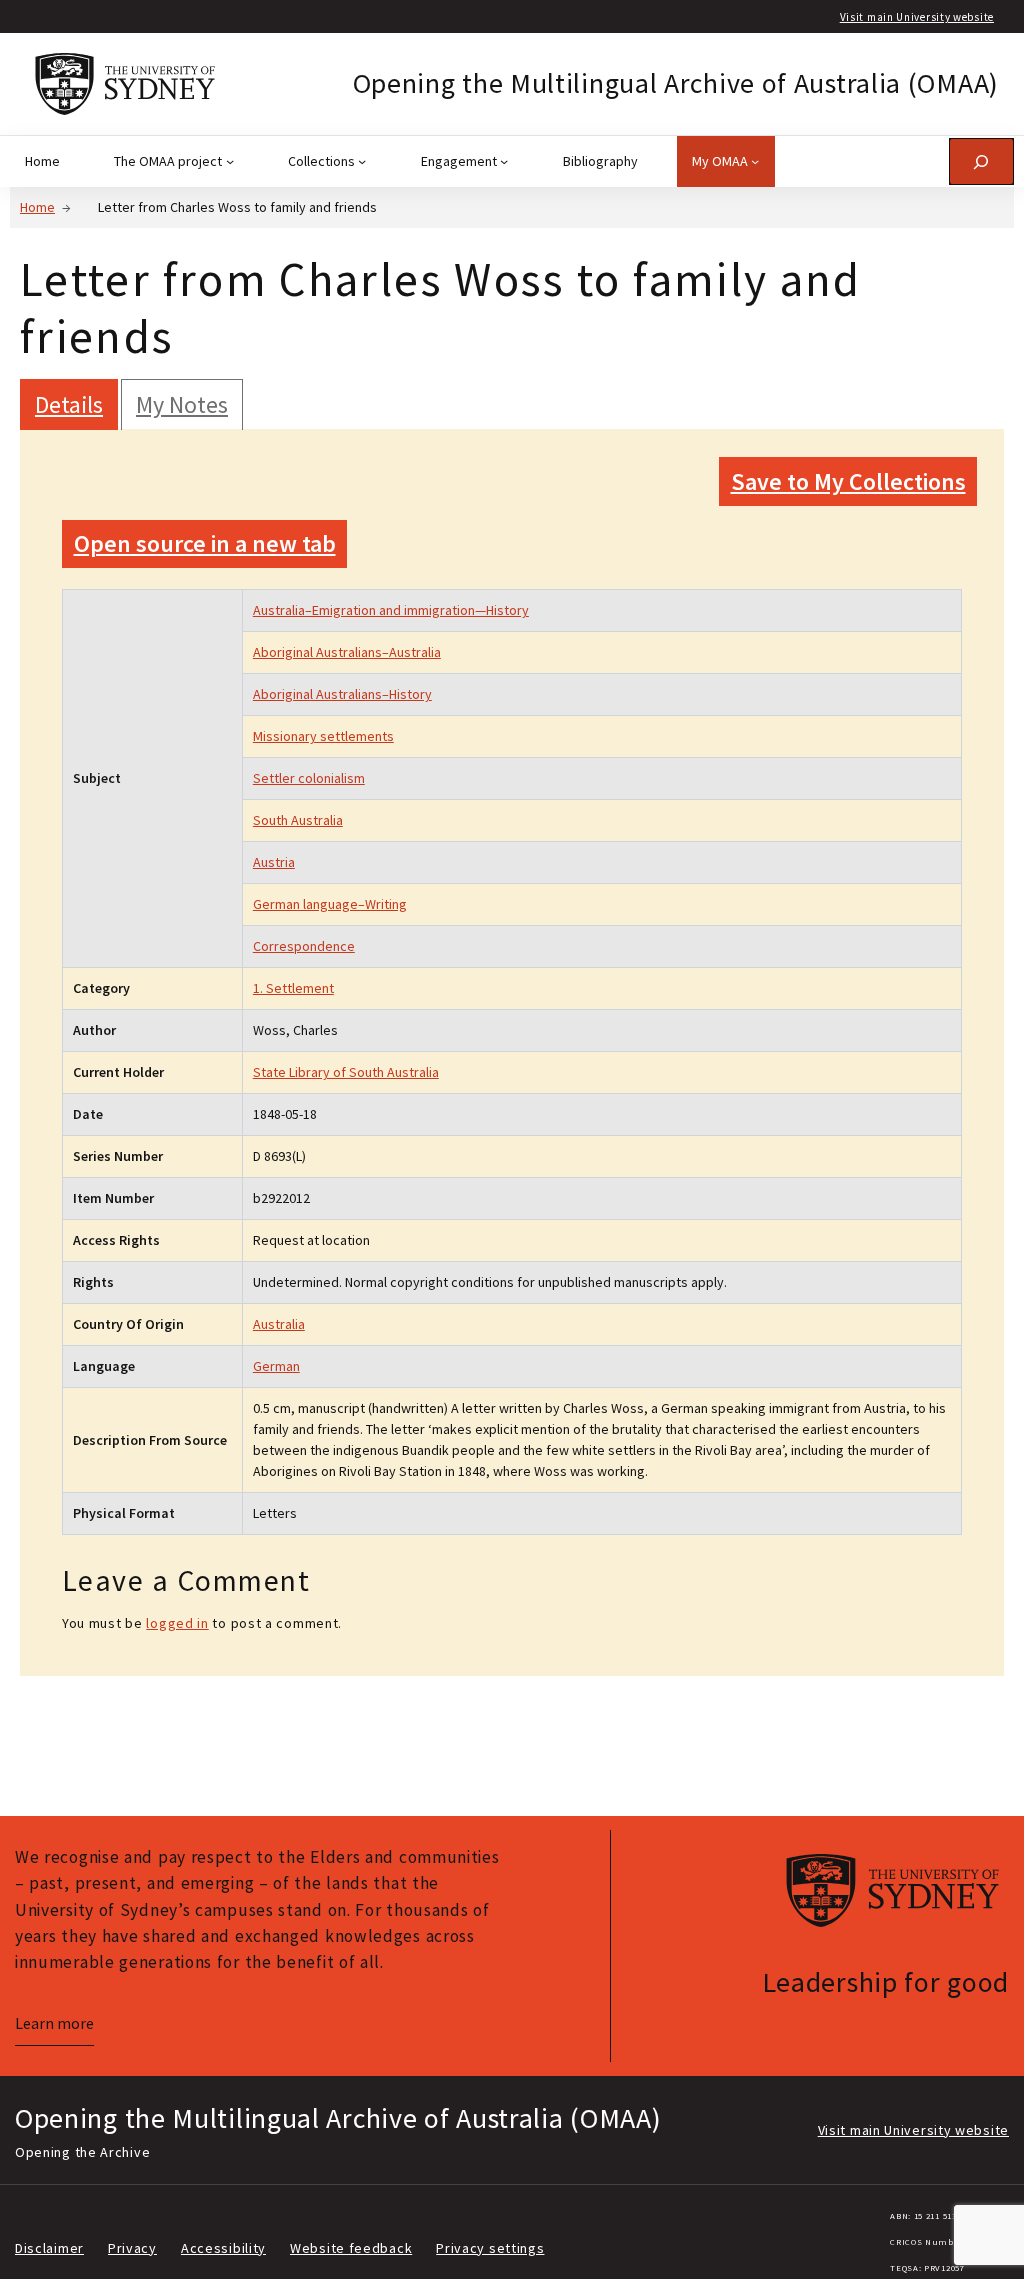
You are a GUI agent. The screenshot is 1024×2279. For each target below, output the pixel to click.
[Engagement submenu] (504, 161)
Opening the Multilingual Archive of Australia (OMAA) (676, 83)
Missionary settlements (323, 736)
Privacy (132, 2248)
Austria (274, 862)
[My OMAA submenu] (755, 161)
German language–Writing (330, 904)
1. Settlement (293, 988)
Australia (279, 1324)
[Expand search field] (981, 161)
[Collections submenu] (362, 161)
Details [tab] (69, 404)
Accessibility (223, 2248)
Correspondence (304, 946)
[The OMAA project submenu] (230, 161)
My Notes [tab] (182, 404)
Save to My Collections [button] (848, 481)
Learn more (54, 2023)
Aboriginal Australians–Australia (347, 652)
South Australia (298, 820)
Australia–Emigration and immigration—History (391, 610)
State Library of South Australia (346, 1072)
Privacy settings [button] (490, 2248)
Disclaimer (49, 2248)
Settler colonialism (309, 778)
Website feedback (351, 2248)
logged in (177, 1623)
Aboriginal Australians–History (342, 694)
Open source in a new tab (205, 543)
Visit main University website (917, 17)
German (276, 1366)
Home (37, 207)
